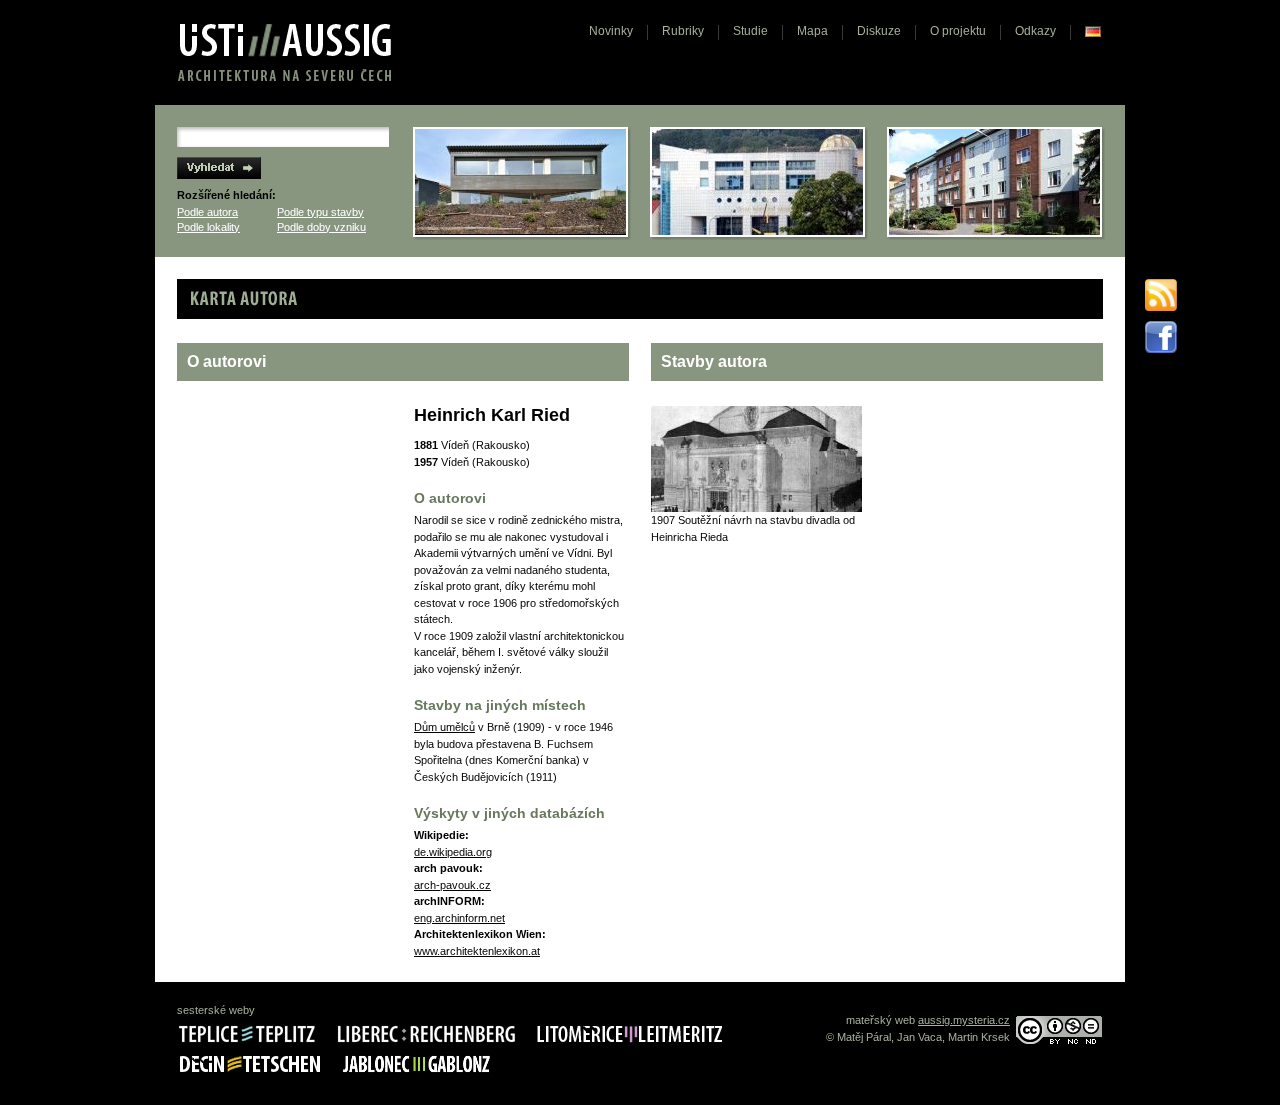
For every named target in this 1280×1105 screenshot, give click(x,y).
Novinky (611, 31)
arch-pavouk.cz (452, 885)
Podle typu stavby (320, 212)
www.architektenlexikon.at (477, 951)
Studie (750, 31)
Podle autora (207, 212)
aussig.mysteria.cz (964, 1020)
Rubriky (683, 31)
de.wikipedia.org (453, 852)
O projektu (958, 31)
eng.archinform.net (459, 918)
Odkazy (1035, 31)
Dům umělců (444, 727)
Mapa (812, 31)
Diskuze (879, 31)
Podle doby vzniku (321, 227)
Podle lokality (208, 227)
